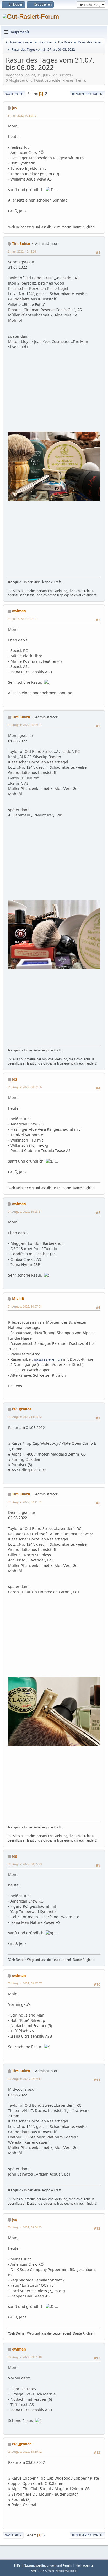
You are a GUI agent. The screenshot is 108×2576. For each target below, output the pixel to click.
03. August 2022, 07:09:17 (25, 2079)
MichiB (18, 1299)
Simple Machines (66, 2571)
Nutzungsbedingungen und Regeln (48, 2565)
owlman (19, 611)
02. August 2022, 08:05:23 (25, 1864)
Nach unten (14, 94)
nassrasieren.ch (48, 1359)
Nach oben (13, 2535)
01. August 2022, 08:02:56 (25, 1087)
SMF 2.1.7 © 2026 (42, 2571)
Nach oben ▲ (85, 2565)
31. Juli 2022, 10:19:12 (22, 619)
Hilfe (17, 2565)
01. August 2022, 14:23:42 (25, 1417)
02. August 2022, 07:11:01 (25, 1502)
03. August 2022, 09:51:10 (25, 2357)
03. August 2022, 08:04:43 (25, 2227)
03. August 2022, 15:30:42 (25, 2452)
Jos (15, 108)
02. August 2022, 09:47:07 (25, 1983)
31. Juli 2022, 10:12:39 (22, 251)
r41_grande (22, 1409)
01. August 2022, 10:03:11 (25, 1212)
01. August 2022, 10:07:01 (25, 1306)
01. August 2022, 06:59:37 (25, 725)
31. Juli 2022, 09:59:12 (22, 115)
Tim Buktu (21, 244)
